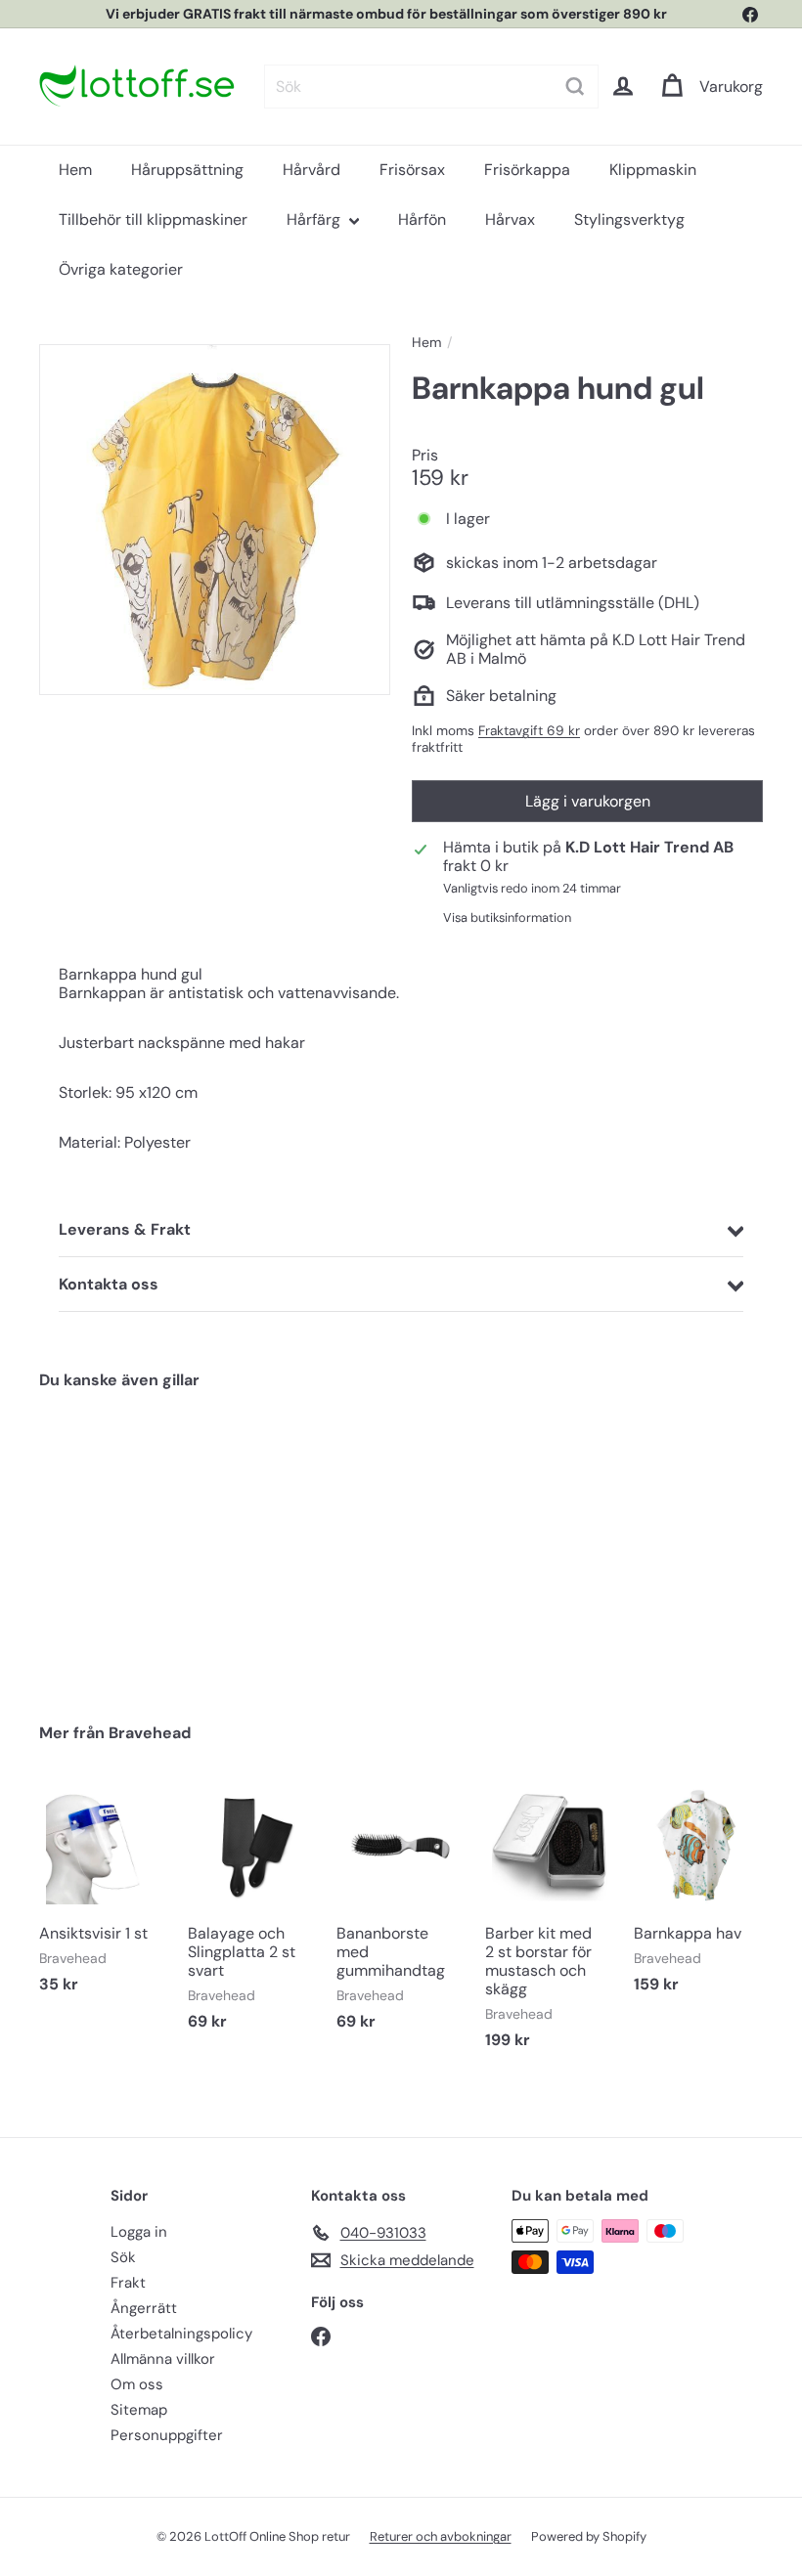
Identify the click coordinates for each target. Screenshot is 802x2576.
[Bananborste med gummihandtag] (401, 1916)
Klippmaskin (653, 170)
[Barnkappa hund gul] (91, 1542)
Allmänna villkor (163, 2359)
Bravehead (150, 1733)
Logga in (139, 2232)
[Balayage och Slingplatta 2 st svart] (252, 1916)
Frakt (128, 2283)
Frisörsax (412, 170)
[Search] (575, 87)
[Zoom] (215, 520)
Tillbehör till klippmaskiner (153, 219)
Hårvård (312, 170)
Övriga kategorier (121, 269)
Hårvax (510, 219)
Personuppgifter (167, 2435)
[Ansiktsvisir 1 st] (104, 1897)
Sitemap (139, 2410)
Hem (75, 170)
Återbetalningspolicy (181, 2334)
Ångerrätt (144, 2308)
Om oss (137, 2384)
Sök (123, 2257)
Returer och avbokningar (441, 2536)
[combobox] (431, 87)
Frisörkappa (527, 170)
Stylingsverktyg (629, 219)
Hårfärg (315, 219)
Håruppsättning (187, 170)
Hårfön (422, 219)
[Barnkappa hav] (698, 1897)
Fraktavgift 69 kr (529, 731)
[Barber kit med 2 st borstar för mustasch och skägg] (550, 1925)
